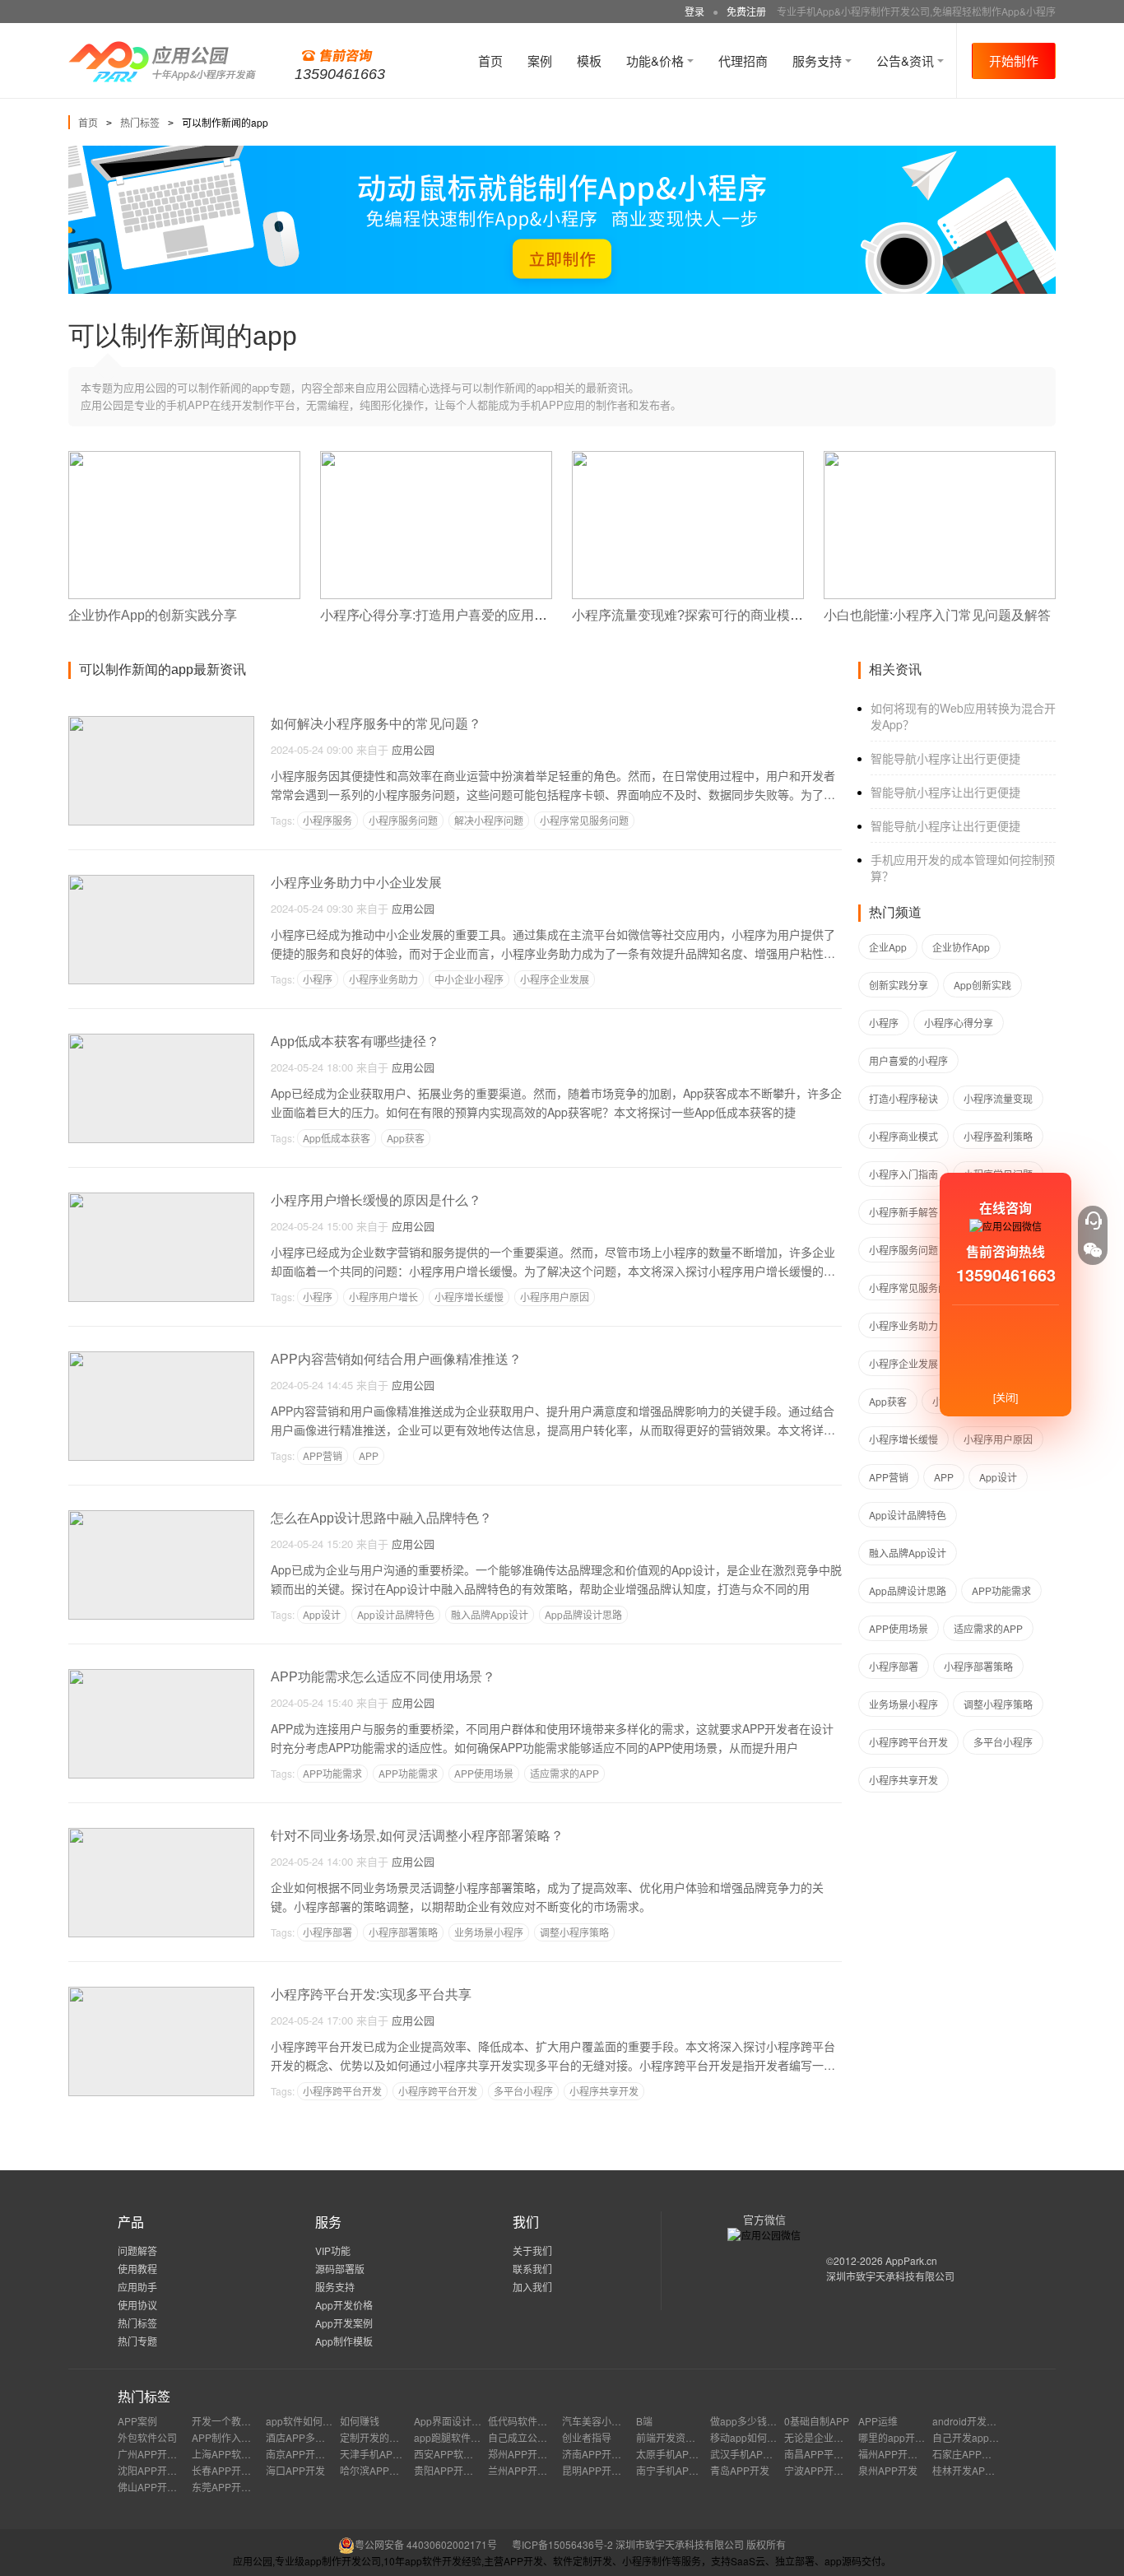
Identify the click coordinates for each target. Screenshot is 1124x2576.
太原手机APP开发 (676, 2454)
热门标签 (140, 122)
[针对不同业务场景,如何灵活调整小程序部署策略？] (161, 1835)
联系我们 (532, 2269)
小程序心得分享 (959, 1023)
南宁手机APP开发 (676, 2470)
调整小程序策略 (574, 1932)
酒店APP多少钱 (300, 2437)
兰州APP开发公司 (527, 2470)
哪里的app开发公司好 (906, 2437)
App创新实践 (982, 985)
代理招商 (743, 60)
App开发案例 (344, 2323)
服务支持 (819, 60)
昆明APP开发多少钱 (606, 2470)
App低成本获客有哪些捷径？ (355, 1042)
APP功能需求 (332, 1773)
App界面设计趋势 (453, 2421)
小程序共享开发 (604, 2091)
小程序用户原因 (555, 1297)
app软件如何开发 (304, 2421)
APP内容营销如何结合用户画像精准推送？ (396, 1359)
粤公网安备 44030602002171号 (426, 2544)
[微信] (1093, 1250)
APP (369, 1455)
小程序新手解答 (903, 1212)
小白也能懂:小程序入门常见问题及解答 (937, 615)
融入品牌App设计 (490, 1614)
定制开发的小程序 (379, 2437)
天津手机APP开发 (379, 2454)
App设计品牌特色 (396, 1614)
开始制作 (1014, 60)
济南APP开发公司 (601, 2454)
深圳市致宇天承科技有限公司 (890, 2276)
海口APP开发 (295, 2470)
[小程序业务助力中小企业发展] (161, 882)
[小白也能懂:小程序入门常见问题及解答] (940, 458)
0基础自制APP (817, 2421)
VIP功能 (333, 2251)
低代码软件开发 (523, 2421)
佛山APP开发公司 (157, 2487)
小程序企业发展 (555, 979)
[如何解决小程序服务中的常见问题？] (161, 723)
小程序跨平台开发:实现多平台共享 (371, 1995)
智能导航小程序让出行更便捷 (945, 758)
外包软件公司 (147, 2437)
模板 (589, 60)
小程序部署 (327, 1932)
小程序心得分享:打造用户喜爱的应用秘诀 (440, 615)
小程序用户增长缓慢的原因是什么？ (376, 1200)
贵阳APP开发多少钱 (458, 2470)
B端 (644, 2421)
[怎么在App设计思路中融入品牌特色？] (161, 1517)
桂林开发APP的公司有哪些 (992, 2470)
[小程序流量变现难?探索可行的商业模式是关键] (688, 458)
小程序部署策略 (403, 1932)
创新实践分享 (899, 985)
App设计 (322, 1614)
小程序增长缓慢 (469, 1297)
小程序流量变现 (998, 1098)
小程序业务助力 (383, 979)
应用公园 (413, 749)
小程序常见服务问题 (584, 820)
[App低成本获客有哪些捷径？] (161, 1041)
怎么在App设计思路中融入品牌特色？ (381, 1518)
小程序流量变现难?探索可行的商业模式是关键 (707, 615)
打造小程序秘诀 (903, 1098)
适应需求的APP (564, 1773)
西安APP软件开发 (453, 2454)
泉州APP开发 (888, 2470)
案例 (540, 60)
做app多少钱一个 (748, 2421)
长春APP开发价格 (231, 2470)
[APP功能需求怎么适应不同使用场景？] (161, 1676)
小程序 (318, 979)
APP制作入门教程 (231, 2437)
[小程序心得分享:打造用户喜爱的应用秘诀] (436, 458)
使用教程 (137, 2269)
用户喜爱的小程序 (908, 1060)
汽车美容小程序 (597, 2421)
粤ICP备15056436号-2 (562, 2544)
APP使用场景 (484, 1773)
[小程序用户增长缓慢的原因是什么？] (161, 1200)
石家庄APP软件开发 (977, 2454)
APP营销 (323, 1455)
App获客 (406, 1138)
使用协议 (137, 2305)
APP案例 (137, 2421)
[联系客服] (1093, 1221)
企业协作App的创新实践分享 (153, 615)
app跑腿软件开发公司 (462, 2437)
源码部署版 (340, 2269)
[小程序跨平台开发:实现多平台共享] (161, 1994)
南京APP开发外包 (305, 2454)
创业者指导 (587, 2437)
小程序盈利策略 (998, 1136)
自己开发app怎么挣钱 (980, 2437)
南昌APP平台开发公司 (834, 2454)
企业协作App (961, 947)
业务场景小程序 (489, 1932)
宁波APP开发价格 (824, 2470)
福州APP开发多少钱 (903, 2454)
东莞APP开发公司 (231, 2487)
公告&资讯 (907, 60)
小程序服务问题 (403, 820)
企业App (888, 947)
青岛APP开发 (740, 2470)
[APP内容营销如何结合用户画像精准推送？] (161, 1358)
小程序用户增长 (383, 1297)
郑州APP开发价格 (527, 2454)
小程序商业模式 (903, 1136)
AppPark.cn (911, 2260)
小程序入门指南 (903, 1174)
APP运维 (878, 2421)
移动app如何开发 (748, 2437)
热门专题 (137, 2341)
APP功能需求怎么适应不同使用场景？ (383, 1677)
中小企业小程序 (469, 979)
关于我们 (532, 2251)
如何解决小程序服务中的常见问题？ (376, 724)
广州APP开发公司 (157, 2454)
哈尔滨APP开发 (374, 2470)
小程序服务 (327, 820)
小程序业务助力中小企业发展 (356, 883)
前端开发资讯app (674, 2437)
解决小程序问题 (489, 820)
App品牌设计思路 (583, 1614)
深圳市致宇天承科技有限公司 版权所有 (701, 2544)
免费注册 (746, 11)
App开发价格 (344, 2305)
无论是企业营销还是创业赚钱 (848, 2437)
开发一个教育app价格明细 (250, 2421)
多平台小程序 (523, 2091)
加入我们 (532, 2287)
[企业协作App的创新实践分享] (184, 458)
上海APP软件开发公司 (241, 2454)
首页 (490, 60)
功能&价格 (657, 60)
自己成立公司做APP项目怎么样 (557, 2437)
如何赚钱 (360, 2421)
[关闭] (1006, 1397)
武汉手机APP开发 (750, 2454)
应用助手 (137, 2287)
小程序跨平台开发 (342, 2091)
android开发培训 (969, 2421)
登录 (694, 11)
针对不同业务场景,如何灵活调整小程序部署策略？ (417, 1836)
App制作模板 (344, 2341)
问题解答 (137, 2251)
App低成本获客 (337, 1138)
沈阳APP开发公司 (157, 2470)
